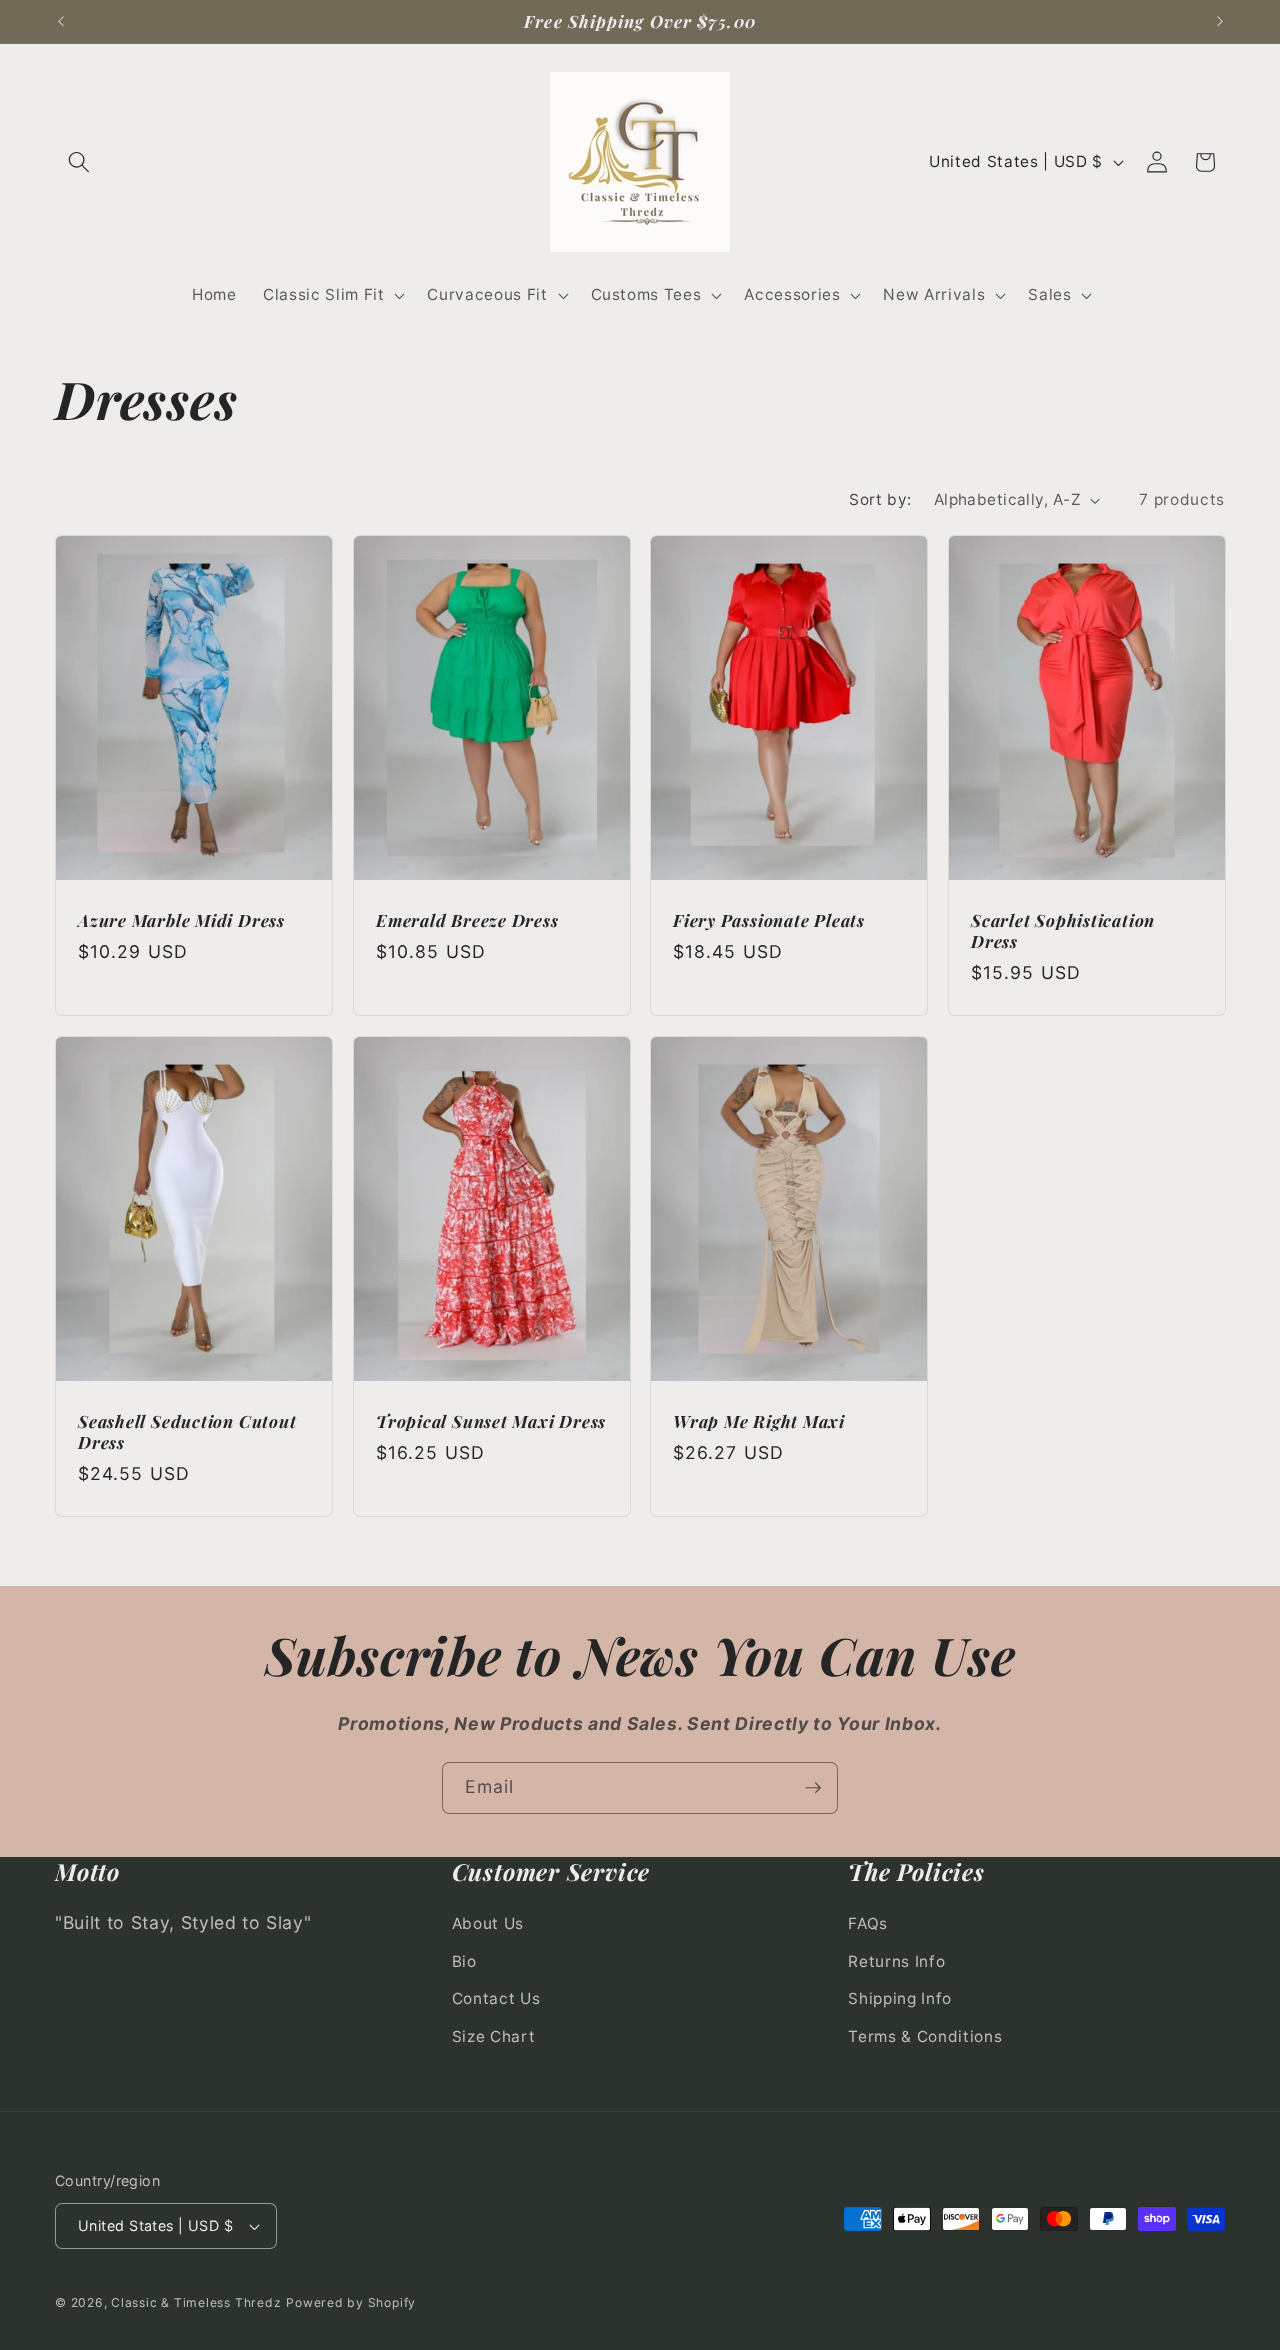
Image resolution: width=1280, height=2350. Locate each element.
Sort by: (880, 499)
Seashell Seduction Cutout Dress (187, 1432)
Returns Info (896, 1961)
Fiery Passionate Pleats (769, 920)
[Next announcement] (1220, 22)
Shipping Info (900, 1999)
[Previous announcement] (61, 22)
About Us (488, 1923)
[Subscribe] (813, 1788)
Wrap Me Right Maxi (759, 1421)
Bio (464, 1961)
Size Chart (494, 2036)
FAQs (868, 1923)
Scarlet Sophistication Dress (1063, 931)
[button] (79, 162)
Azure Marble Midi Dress (181, 920)
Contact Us (496, 1999)
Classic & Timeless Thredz (196, 2302)
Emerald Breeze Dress (467, 920)
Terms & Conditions (925, 2036)
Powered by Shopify (351, 2302)
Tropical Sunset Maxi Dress (491, 1421)
